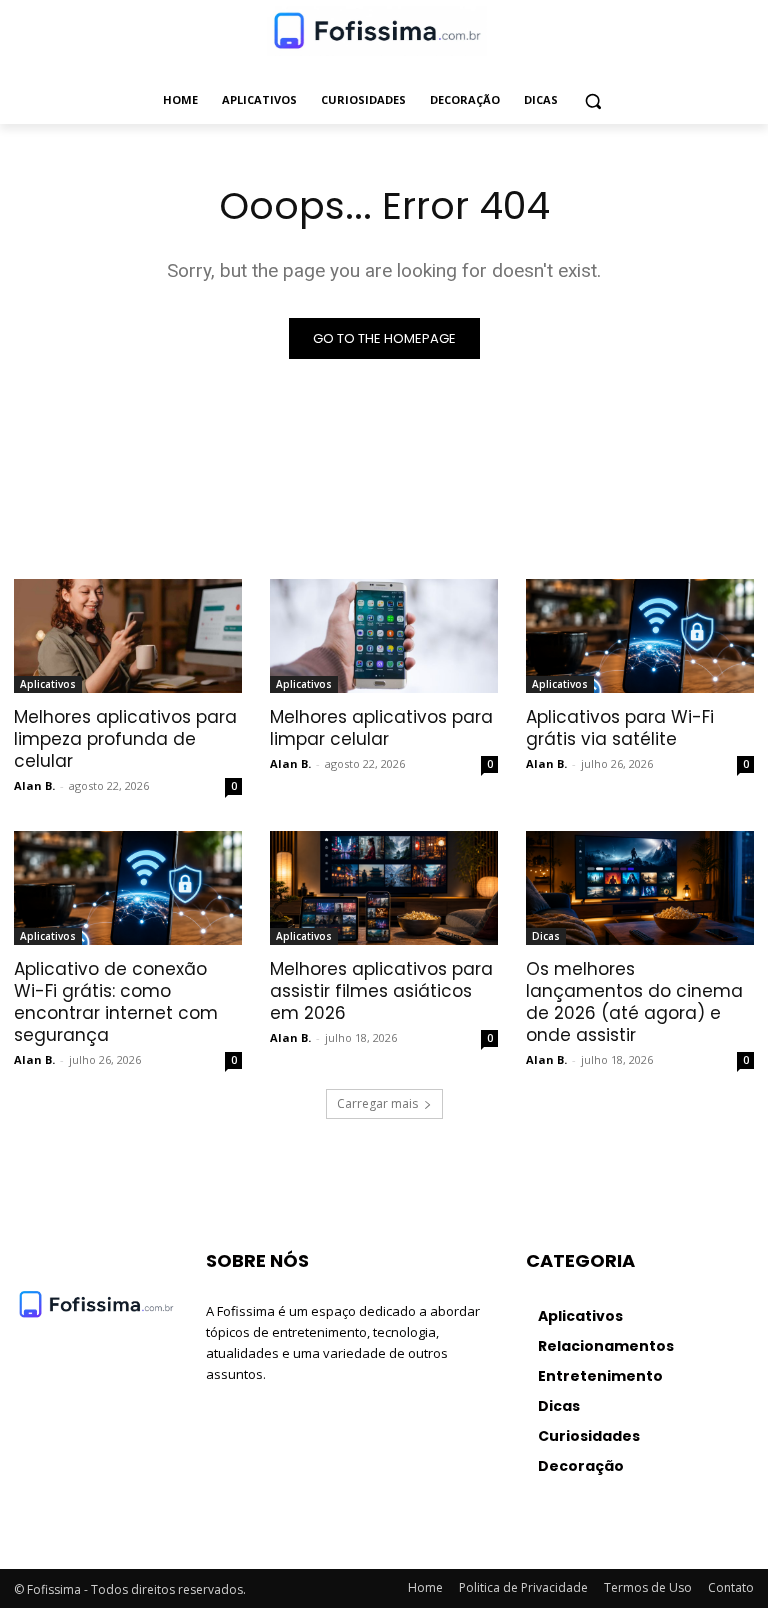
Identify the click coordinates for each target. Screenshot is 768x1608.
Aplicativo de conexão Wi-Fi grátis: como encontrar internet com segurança (116, 1002)
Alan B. (34, 785)
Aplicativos (48, 684)
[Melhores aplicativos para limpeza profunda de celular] (128, 636)
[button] (593, 100)
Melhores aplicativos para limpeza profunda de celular (125, 739)
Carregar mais (377, 1103)
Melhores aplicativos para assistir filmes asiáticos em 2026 (381, 991)
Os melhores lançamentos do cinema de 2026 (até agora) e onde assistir (634, 1002)
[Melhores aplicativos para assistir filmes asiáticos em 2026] (384, 888)
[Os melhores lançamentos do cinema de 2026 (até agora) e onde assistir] (640, 888)
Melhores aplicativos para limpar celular (381, 728)
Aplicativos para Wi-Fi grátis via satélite (620, 728)
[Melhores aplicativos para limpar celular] (384, 636)
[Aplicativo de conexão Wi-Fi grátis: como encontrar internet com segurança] (128, 888)
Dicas (546, 936)
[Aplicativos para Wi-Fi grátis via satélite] (640, 636)
